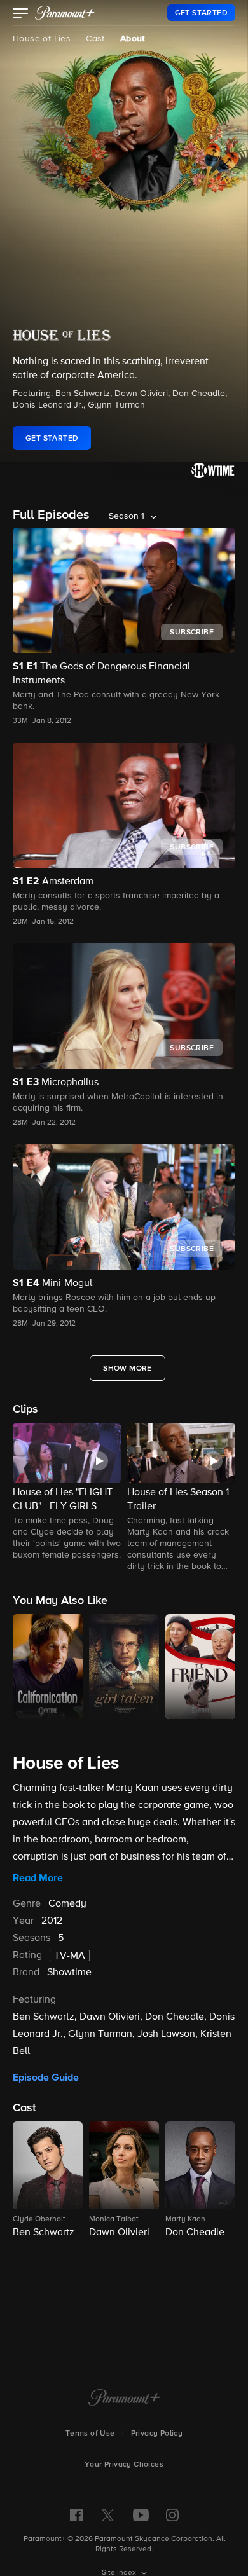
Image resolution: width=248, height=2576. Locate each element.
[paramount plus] (65, 13)
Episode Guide (46, 2078)
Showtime (69, 1973)
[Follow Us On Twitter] (108, 2514)
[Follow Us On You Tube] (141, 2515)
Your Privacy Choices (124, 2465)
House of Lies (42, 39)
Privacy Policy (157, 2434)
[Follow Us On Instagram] (172, 2515)
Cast (95, 39)
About (133, 39)
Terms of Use (90, 2434)
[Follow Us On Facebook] (76, 2515)
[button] (21, 15)
